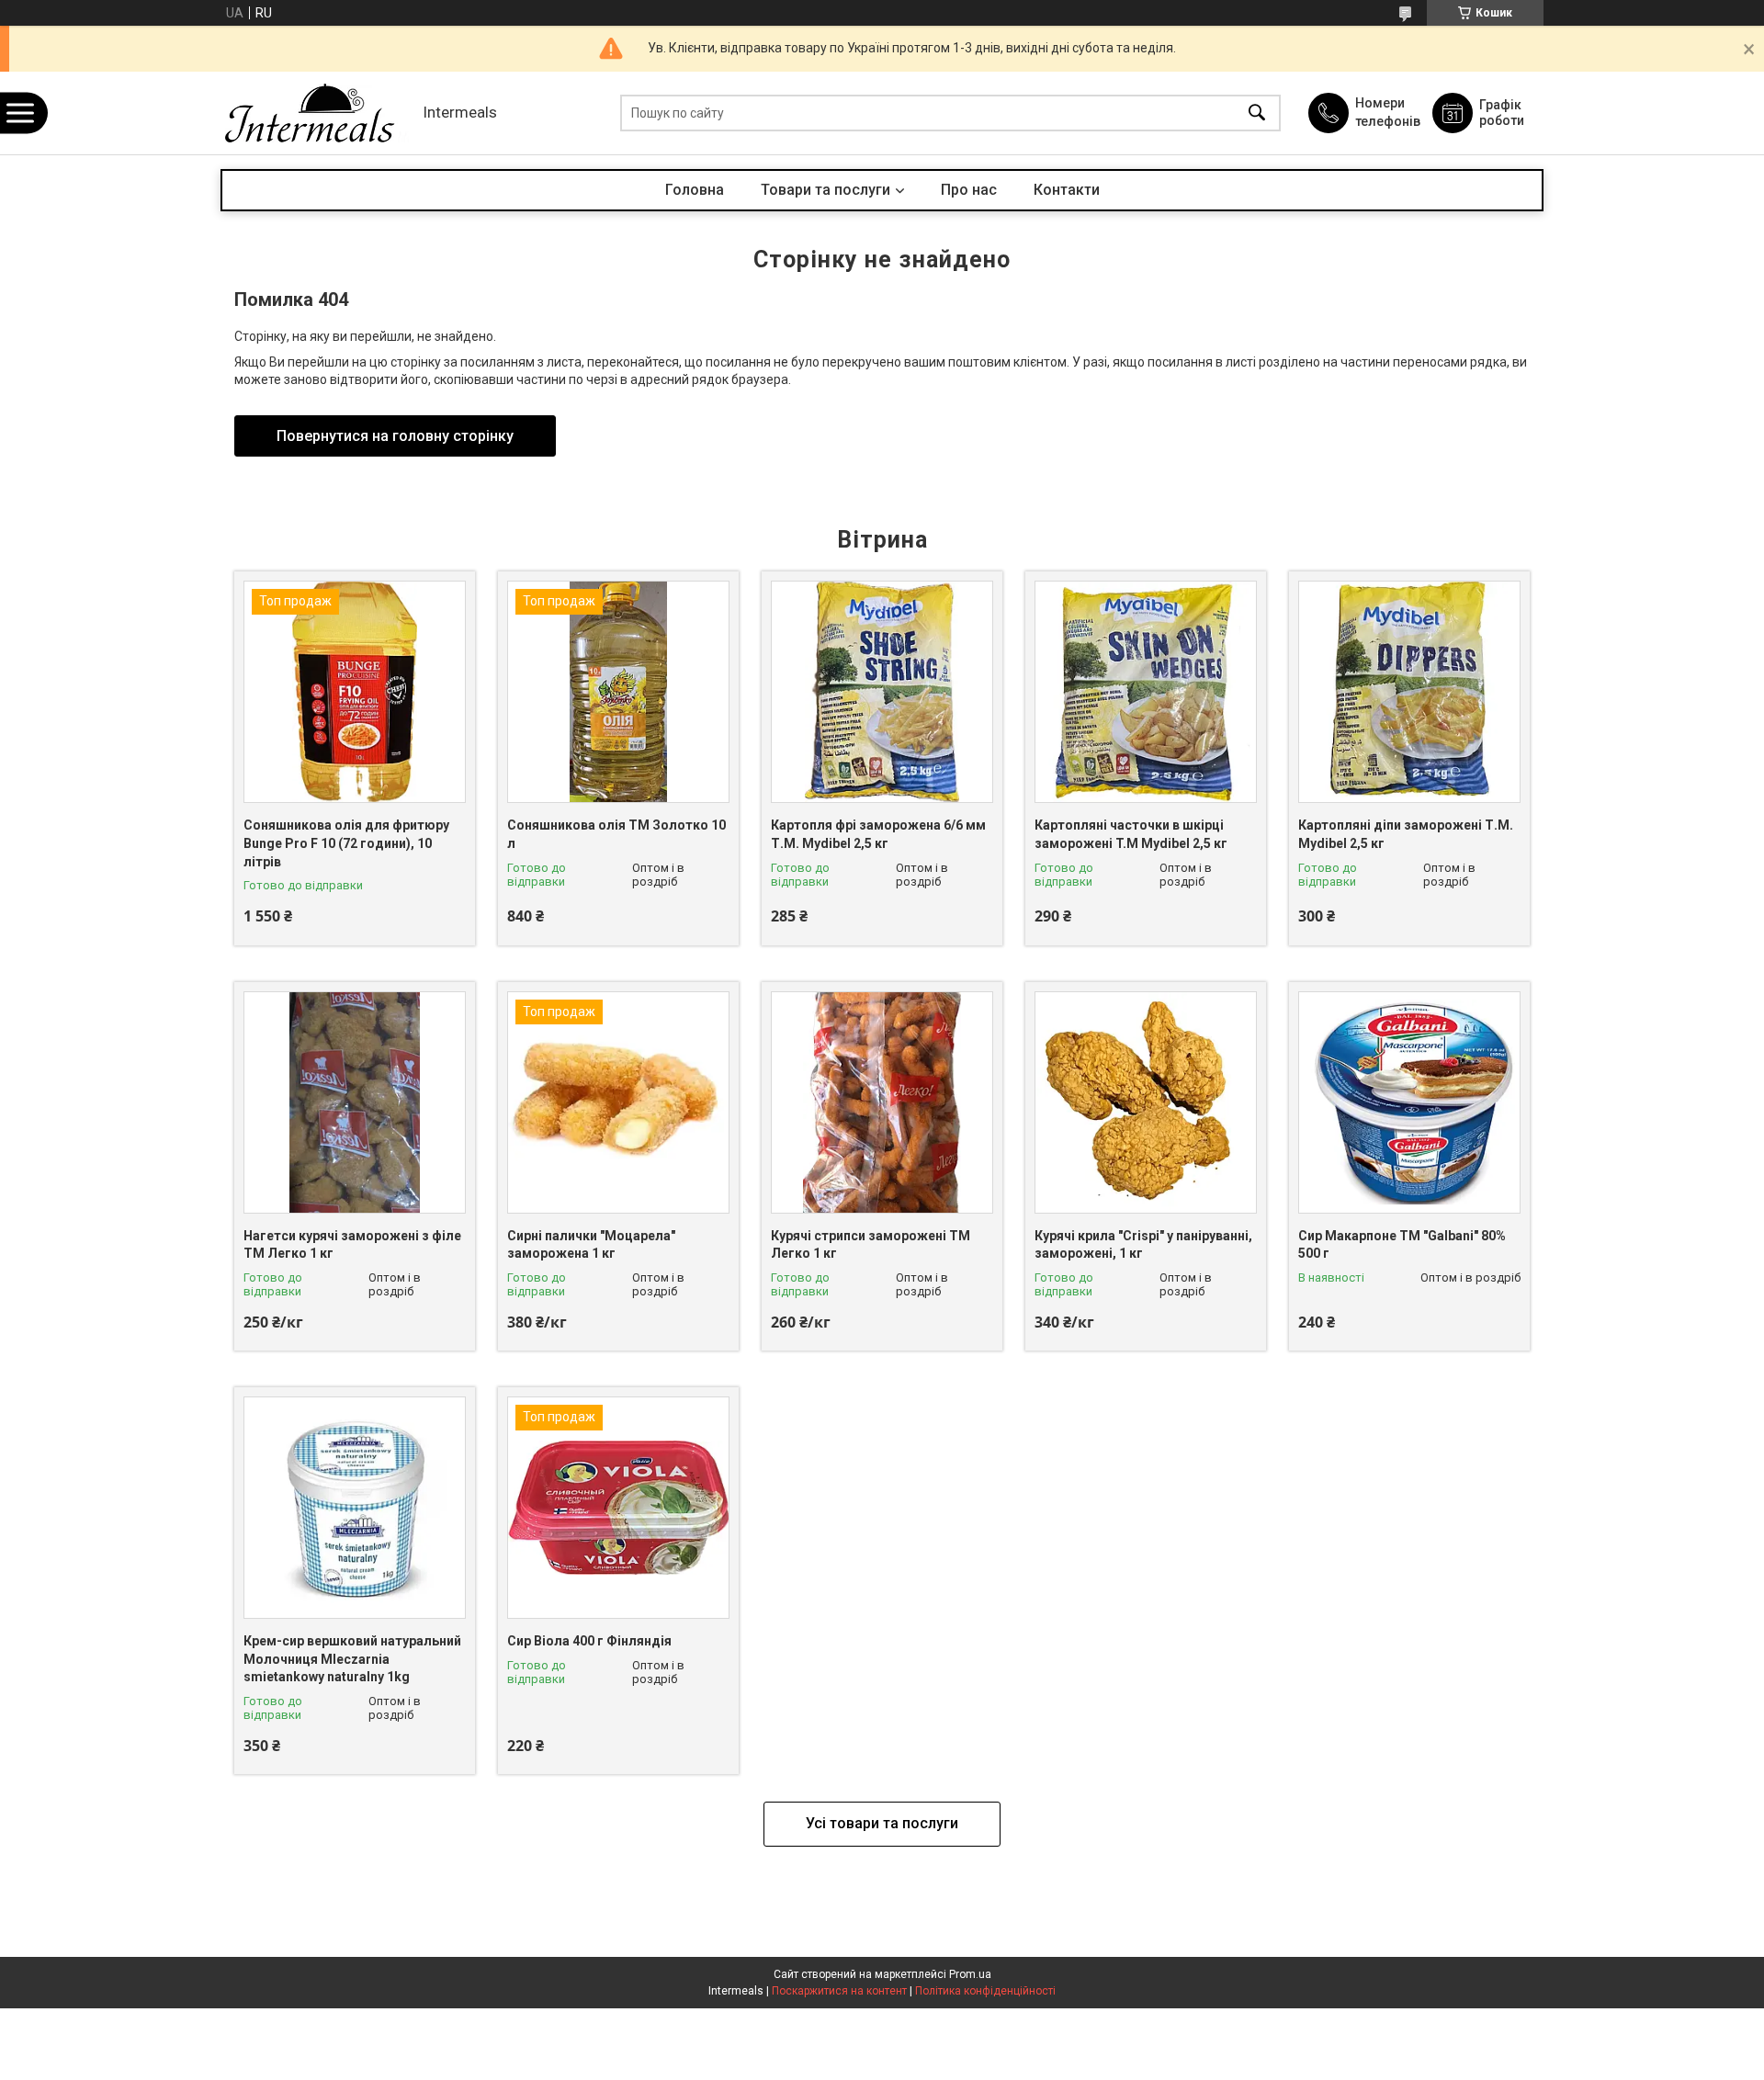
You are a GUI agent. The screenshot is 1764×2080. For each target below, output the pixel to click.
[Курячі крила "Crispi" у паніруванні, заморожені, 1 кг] (1146, 1102)
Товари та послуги (825, 190)
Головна (695, 190)
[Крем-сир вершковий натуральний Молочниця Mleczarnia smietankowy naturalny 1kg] (355, 1508)
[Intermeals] (317, 113)
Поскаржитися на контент (839, 1991)
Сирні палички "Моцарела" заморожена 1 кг (591, 1245)
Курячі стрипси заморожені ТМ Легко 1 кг (871, 1245)
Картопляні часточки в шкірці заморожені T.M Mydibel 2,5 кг (1131, 834)
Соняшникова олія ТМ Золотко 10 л (616, 834)
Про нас (969, 190)
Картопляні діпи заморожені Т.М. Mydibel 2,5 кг (1406, 834)
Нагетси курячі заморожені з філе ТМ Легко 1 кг (352, 1245)
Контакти (1067, 190)
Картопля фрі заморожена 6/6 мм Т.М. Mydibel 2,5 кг (878, 834)
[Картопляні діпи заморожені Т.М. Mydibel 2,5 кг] (1409, 692)
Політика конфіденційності (985, 1991)
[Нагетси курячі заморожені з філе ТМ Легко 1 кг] (355, 1102)
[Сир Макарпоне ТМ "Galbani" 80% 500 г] (1409, 1102)
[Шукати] (1257, 113)
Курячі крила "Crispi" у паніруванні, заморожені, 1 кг (1143, 1245)
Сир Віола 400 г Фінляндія (589, 1641)
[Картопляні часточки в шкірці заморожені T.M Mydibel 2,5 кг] (1146, 692)
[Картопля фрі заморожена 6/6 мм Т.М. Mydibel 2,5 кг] (882, 692)
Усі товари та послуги (882, 1823)
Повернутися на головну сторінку (395, 436)
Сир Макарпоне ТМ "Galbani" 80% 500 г (1402, 1245)
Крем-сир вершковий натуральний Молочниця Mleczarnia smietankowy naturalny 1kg (352, 1659)
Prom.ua (970, 1974)
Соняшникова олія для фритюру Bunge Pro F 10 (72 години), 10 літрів (346, 843)
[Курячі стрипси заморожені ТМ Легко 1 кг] (882, 1102)
